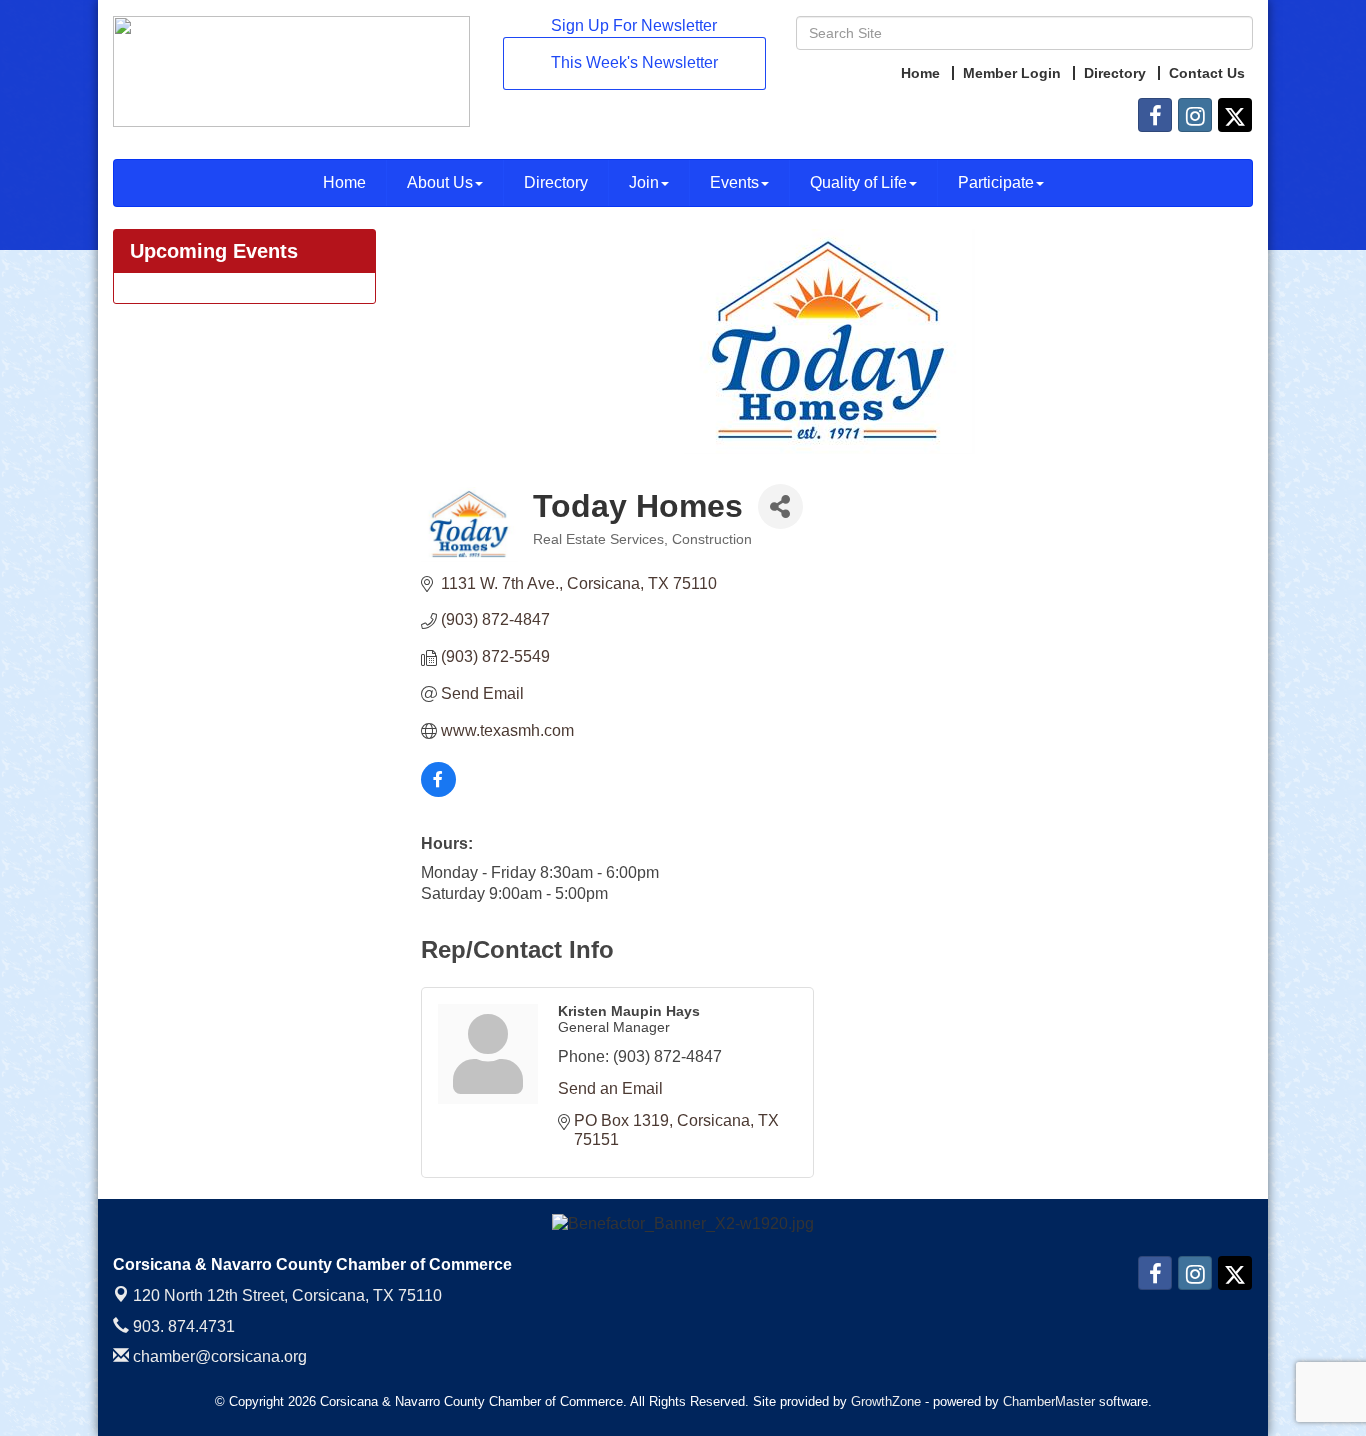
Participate (996, 182)
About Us (440, 182)
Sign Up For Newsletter (634, 25)
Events (734, 182)
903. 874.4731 (182, 1326)
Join (644, 182)
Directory (556, 182)
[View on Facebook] (438, 791)
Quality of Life (858, 182)
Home (344, 182)
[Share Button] (780, 506)
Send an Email (610, 1088)
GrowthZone (886, 1401)
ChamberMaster (1049, 1401)
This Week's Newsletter (634, 62)
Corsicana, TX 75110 (287, 1295)
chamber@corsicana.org (218, 1356)
